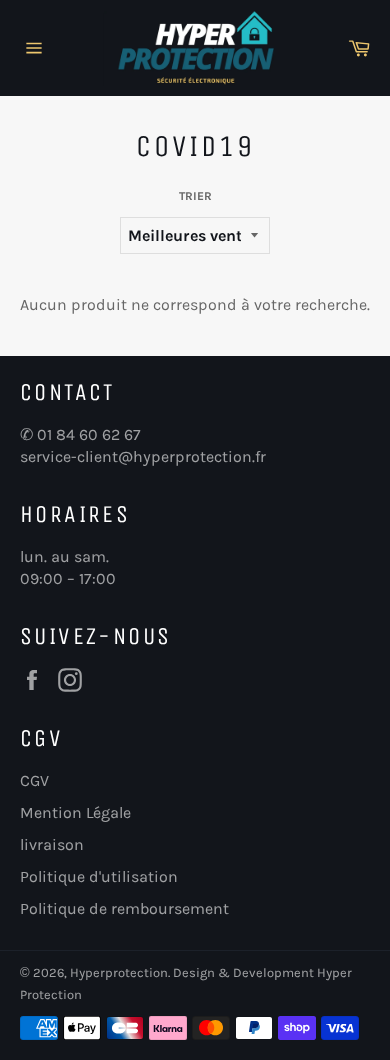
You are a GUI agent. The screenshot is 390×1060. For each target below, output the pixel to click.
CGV (34, 780)
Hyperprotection (119, 972)
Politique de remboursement (124, 908)
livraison (52, 844)
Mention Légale (75, 812)
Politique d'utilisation (99, 876)
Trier (195, 196)
